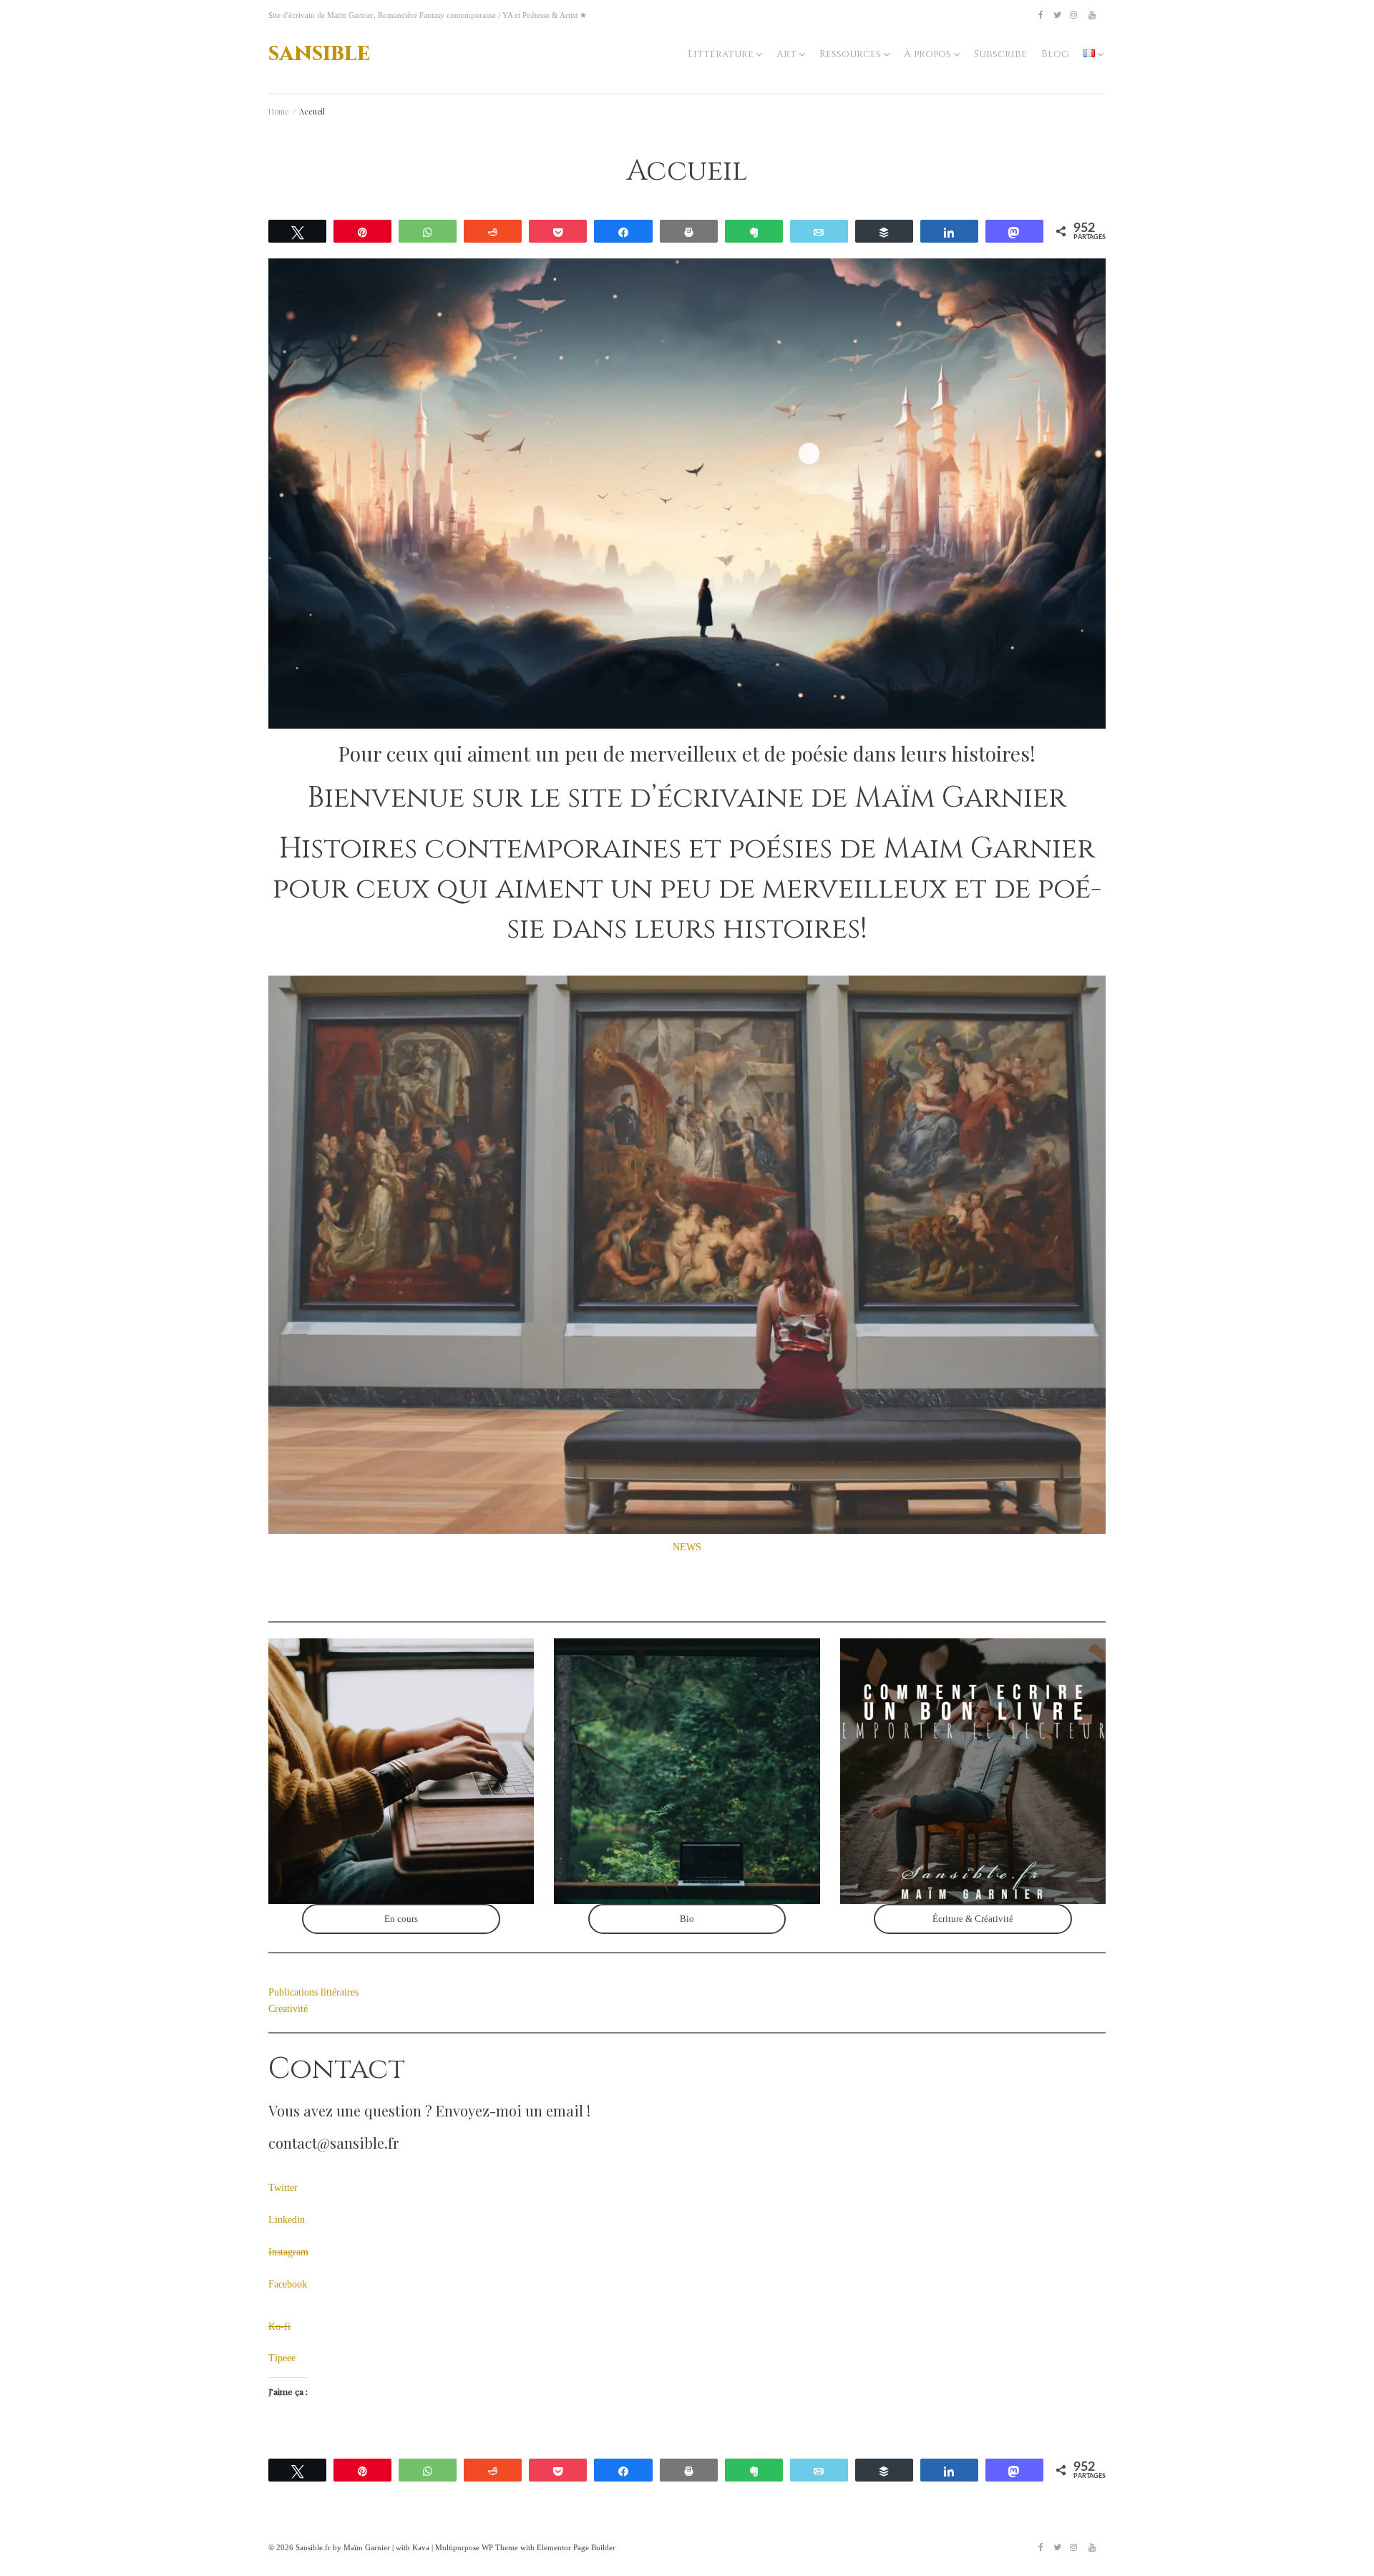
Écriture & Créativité (973, 1919)
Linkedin (287, 2220)
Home (278, 111)
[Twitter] (1057, 15)
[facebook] (1041, 15)
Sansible (319, 53)
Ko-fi (279, 2327)
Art (786, 54)
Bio (687, 1919)
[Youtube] (1092, 15)
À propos (927, 54)
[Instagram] (1073, 15)
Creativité (288, 2009)
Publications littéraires (313, 1992)
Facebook (288, 2284)
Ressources (850, 54)
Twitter (283, 2188)
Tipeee (282, 2358)
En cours (401, 1919)
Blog (1055, 54)
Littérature (721, 54)
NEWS (687, 1547)
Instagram (288, 2252)
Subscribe (1000, 54)
